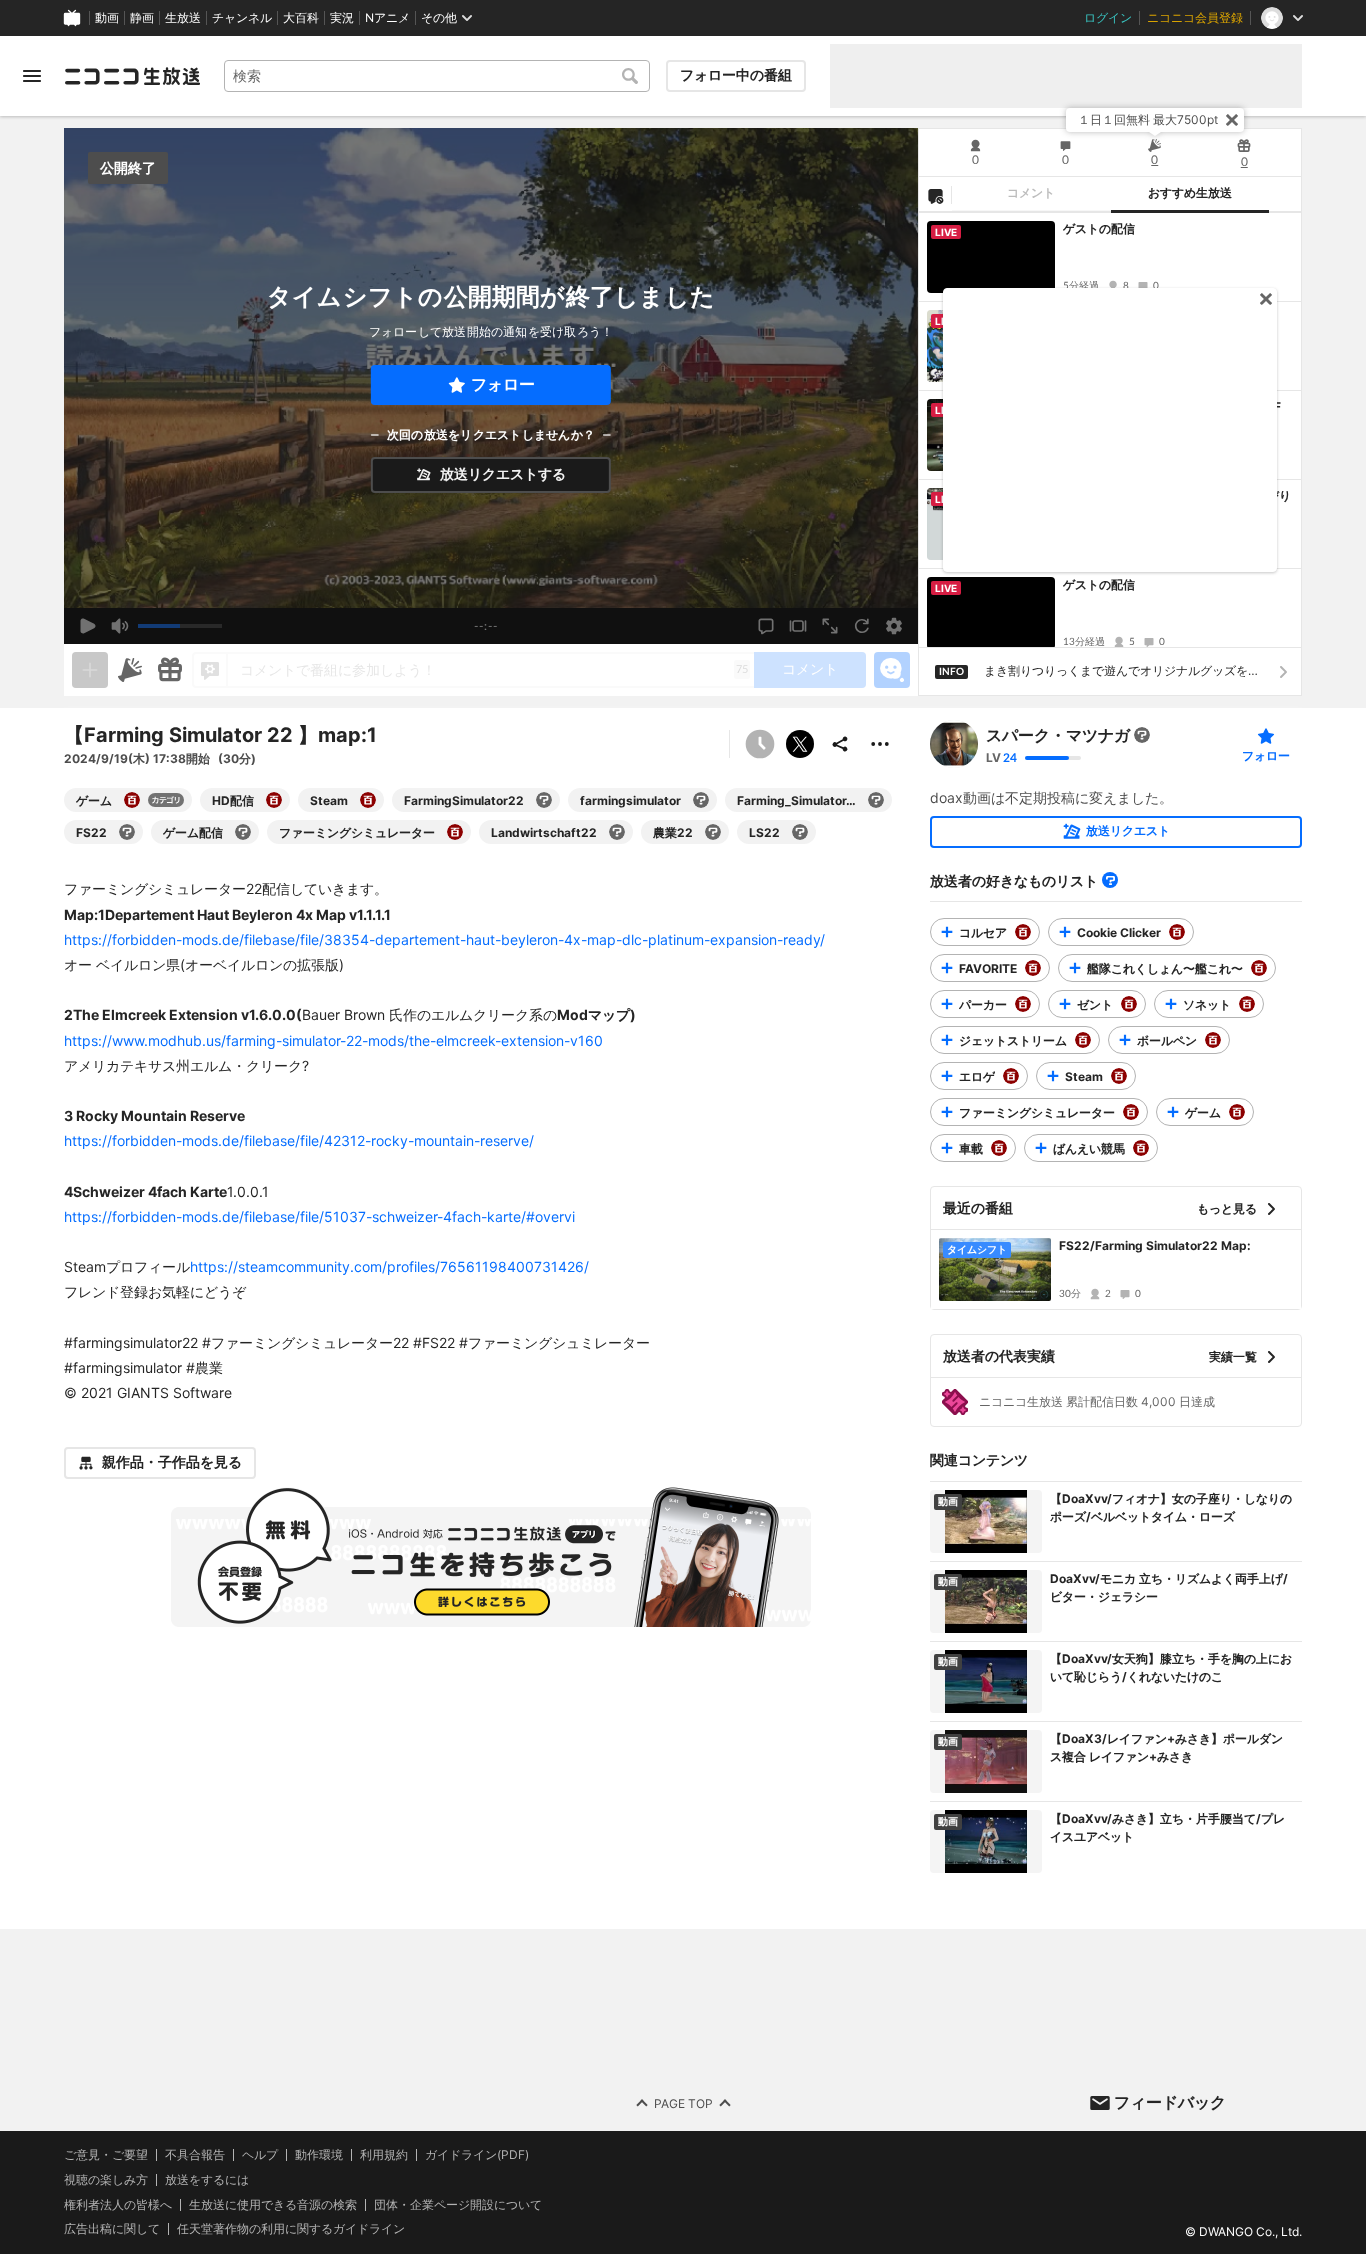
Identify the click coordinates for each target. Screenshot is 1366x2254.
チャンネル (242, 18)
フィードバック (1170, 2102)
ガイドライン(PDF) (477, 2155)
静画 (142, 18)
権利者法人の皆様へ (118, 2204)
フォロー (503, 384)
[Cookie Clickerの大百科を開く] (1177, 932)
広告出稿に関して (112, 2228)
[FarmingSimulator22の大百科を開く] (544, 800)
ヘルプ (260, 2155)
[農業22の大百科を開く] (713, 832)
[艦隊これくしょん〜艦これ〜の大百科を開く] (1259, 968)
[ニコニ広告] (130, 670)
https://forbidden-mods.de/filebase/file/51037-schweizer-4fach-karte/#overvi (319, 1216)
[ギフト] (170, 670)
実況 (342, 18)
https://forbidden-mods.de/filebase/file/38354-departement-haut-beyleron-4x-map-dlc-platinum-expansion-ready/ (444, 939)
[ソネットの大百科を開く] (1247, 1004)
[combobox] (437, 76)
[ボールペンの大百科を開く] (1213, 1040)
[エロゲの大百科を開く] (1011, 1076)
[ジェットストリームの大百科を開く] (1083, 1040)
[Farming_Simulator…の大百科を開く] (876, 800)
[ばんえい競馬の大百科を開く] (1141, 1148)
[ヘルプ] (1110, 880)
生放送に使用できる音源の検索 (273, 2205)
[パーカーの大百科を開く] (1023, 1004)
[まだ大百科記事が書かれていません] (1142, 735)
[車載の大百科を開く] (999, 1148)
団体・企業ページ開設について (458, 2205)
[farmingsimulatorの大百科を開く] (701, 800)
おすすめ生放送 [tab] (1190, 193)
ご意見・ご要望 (106, 2154)
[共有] (840, 744)
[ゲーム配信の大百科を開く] (243, 832)
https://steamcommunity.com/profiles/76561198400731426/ (389, 1266)
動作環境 (319, 2155)
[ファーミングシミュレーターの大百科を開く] (455, 832)
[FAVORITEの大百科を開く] (1033, 968)
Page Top (683, 2102)
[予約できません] (760, 744)
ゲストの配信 (1099, 228)
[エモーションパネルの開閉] (892, 670)
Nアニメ (387, 18)
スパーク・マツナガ (1058, 735)
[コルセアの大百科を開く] (1023, 932)
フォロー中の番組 (736, 75)
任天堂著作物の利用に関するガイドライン (291, 2229)
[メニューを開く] (32, 76)
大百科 (301, 18)
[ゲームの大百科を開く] (132, 800)
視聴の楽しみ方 (106, 2179)
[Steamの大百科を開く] (368, 800)
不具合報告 (195, 2155)
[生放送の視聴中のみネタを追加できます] (90, 670)
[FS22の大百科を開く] (127, 832)
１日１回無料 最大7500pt (1148, 119)
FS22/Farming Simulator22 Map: (1155, 1245)
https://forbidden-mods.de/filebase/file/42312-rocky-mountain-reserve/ (299, 1140)
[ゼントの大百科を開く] (1129, 1004)
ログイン (1108, 18)
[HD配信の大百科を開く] (274, 800)
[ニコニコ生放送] (132, 76)
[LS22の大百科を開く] (800, 832)
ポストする (800, 744)
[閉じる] (1232, 120)
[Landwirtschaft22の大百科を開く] (617, 832)
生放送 (183, 18)
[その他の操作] (880, 744)
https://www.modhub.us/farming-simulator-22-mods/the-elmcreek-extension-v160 (333, 1040)
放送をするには (207, 2180)
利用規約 (384, 2155)
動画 (107, 18)
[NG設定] (935, 195)
